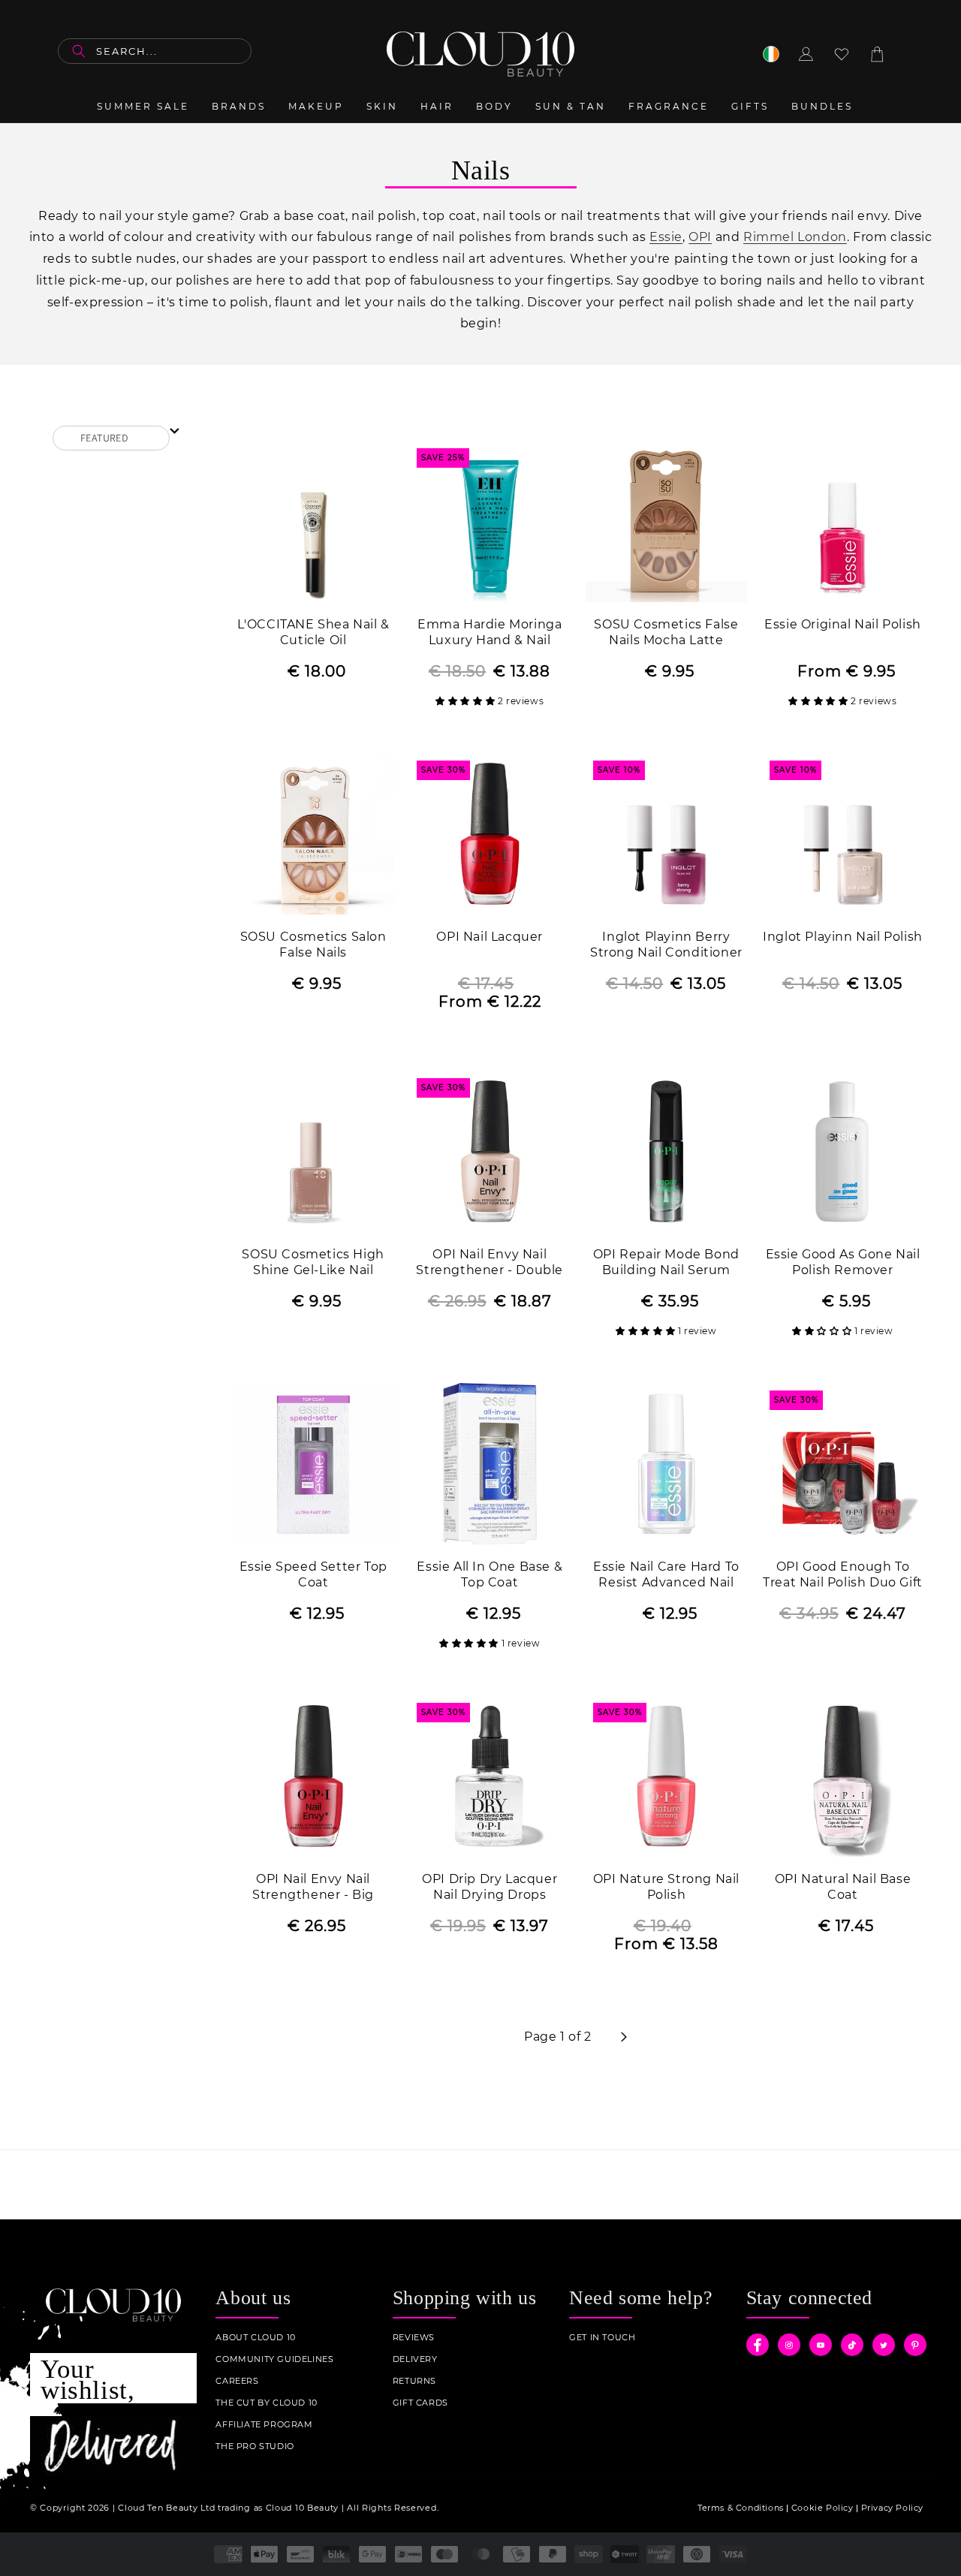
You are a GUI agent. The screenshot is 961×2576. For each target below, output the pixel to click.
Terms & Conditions (741, 2508)
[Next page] (623, 2037)
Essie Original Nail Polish (843, 624)
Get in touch (602, 2338)
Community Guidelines (274, 2359)
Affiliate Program (264, 2425)
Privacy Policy (892, 2508)
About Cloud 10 (255, 2338)
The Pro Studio (255, 2446)
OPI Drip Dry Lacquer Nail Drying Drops (490, 1887)
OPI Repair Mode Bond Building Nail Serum (666, 1262)
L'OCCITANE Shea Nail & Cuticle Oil (313, 632)
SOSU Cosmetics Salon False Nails (313, 945)
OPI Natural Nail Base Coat (843, 1887)
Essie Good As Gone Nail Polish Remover (843, 1262)
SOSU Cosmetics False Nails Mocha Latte (666, 632)
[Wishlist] (842, 54)
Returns (414, 2381)
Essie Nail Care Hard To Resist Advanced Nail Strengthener (666, 1576)
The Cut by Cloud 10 (266, 2403)
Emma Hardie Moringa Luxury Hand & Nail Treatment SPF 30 (490, 633)
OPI (700, 237)
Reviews (414, 2338)
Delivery (415, 2359)
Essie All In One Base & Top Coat (490, 1574)
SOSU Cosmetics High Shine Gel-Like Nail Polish (313, 1263)
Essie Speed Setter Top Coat (313, 1574)
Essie (666, 237)
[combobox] (155, 51)
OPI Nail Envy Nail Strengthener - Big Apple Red (313, 1888)
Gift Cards (420, 2403)
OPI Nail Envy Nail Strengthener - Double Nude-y (490, 1263)
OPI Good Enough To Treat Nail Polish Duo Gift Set (843, 1576)
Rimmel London (795, 237)
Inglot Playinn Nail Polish (843, 937)
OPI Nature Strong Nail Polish (666, 1887)
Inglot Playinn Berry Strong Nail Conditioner (666, 945)
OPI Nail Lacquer (490, 937)
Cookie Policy (822, 2508)
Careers (237, 2381)
